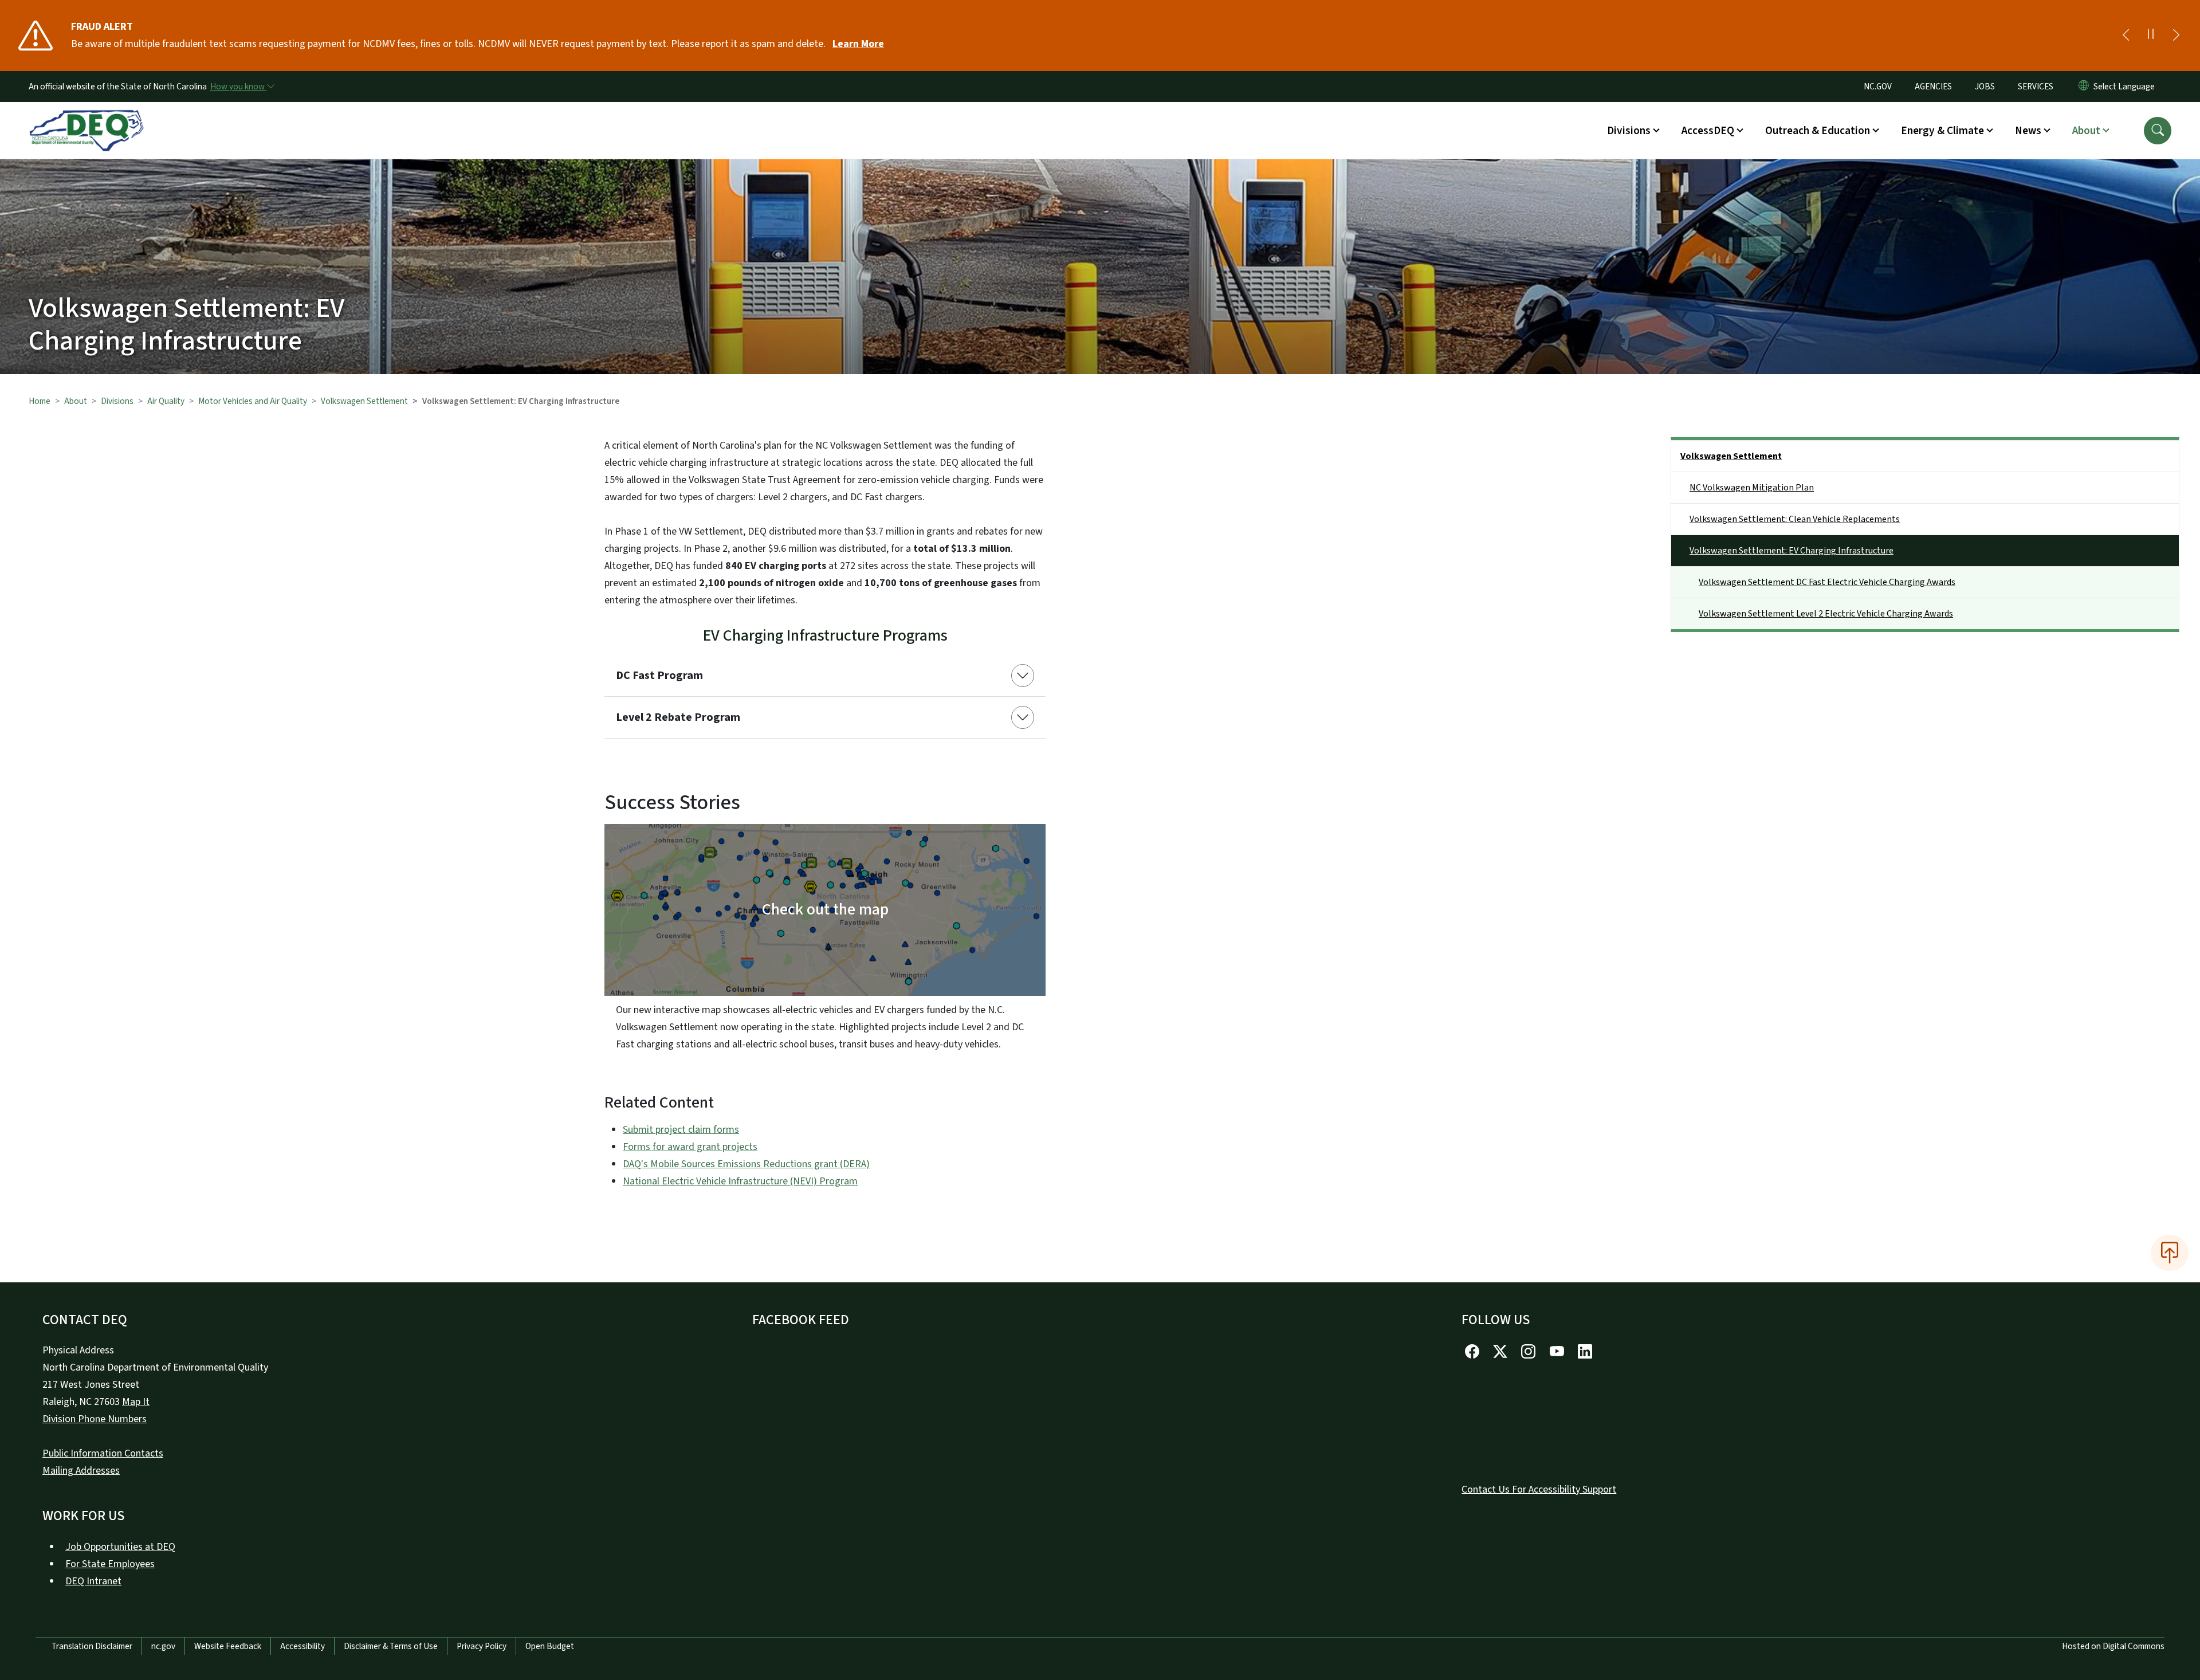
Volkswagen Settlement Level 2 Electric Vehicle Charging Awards (1826, 614)
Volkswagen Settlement (364, 401)
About (76, 401)
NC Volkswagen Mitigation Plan (1752, 488)
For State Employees (110, 1564)
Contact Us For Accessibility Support (1539, 1489)
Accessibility (302, 1646)
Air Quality (166, 401)
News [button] (2028, 131)
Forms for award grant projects (690, 1147)
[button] (2158, 131)
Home (40, 401)
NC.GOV (1878, 87)
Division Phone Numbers (95, 1419)
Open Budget (550, 1646)
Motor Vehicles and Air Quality (253, 401)
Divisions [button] (1629, 131)
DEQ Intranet (93, 1581)
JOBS (1985, 87)
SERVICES (2036, 87)
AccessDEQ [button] (1708, 131)
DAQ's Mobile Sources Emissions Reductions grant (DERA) (746, 1164)
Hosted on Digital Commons (2113, 1646)
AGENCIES (1933, 87)
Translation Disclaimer (92, 1646)
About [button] (2086, 131)
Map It (136, 1402)
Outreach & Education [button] (1818, 131)
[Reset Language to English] (2084, 87)
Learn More (858, 44)
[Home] (87, 117)
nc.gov (163, 1646)
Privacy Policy (482, 1646)
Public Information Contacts (103, 1453)
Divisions (117, 401)
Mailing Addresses (81, 1471)
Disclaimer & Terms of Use (391, 1646)
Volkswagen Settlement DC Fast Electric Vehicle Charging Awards (1827, 582)
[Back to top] (2170, 1253)
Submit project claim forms (681, 1130)
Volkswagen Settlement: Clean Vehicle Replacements (1795, 519)
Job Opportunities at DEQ (120, 1547)
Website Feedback (228, 1646)
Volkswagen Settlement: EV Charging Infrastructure (1792, 551)
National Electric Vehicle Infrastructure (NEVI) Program (740, 1181)
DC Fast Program (659, 676)
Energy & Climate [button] (1942, 131)
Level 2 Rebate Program (678, 717)
